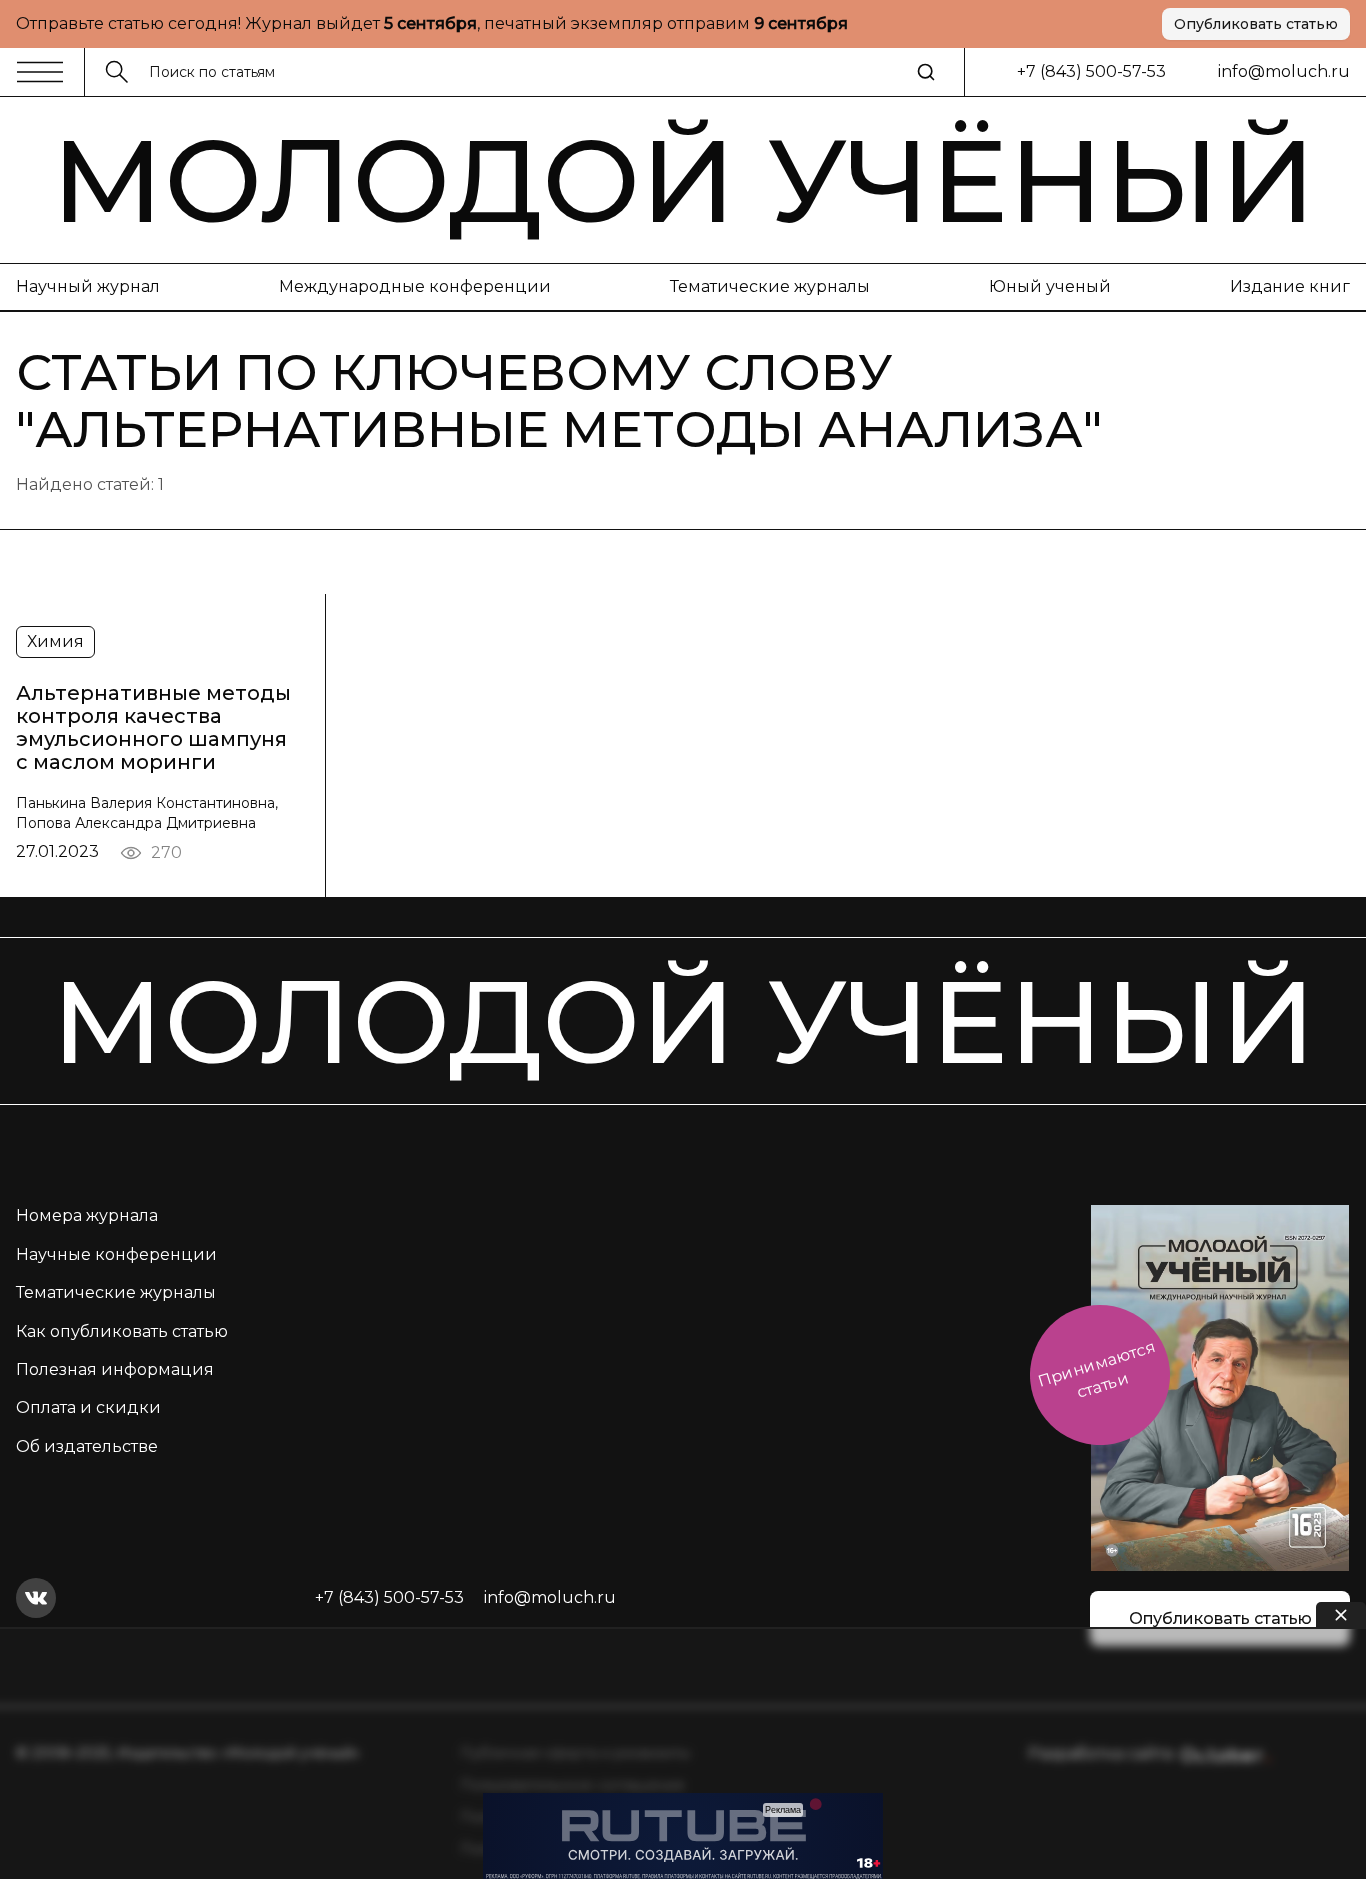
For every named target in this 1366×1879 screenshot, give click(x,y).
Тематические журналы (770, 286)
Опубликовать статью (1256, 24)
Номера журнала (87, 1215)
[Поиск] (926, 72)
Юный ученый (1050, 286)
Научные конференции (116, 1254)
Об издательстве (87, 1446)
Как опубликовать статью (122, 1331)
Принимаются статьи (1096, 1369)
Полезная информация (115, 1369)
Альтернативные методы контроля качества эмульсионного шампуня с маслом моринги (153, 727)
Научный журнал (88, 286)
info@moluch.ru (1284, 71)
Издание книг (1290, 286)
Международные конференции (415, 286)
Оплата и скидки (88, 1407)
